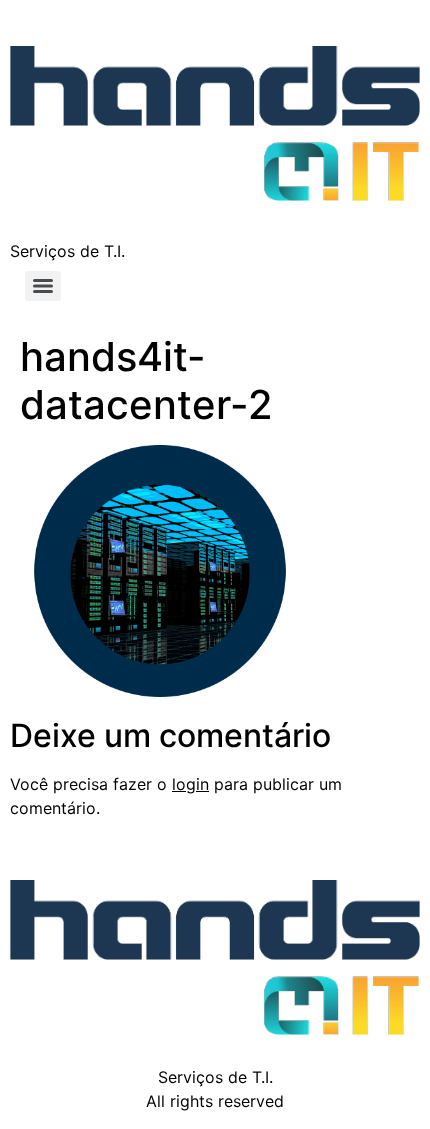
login (190, 784)
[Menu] (43, 286)
